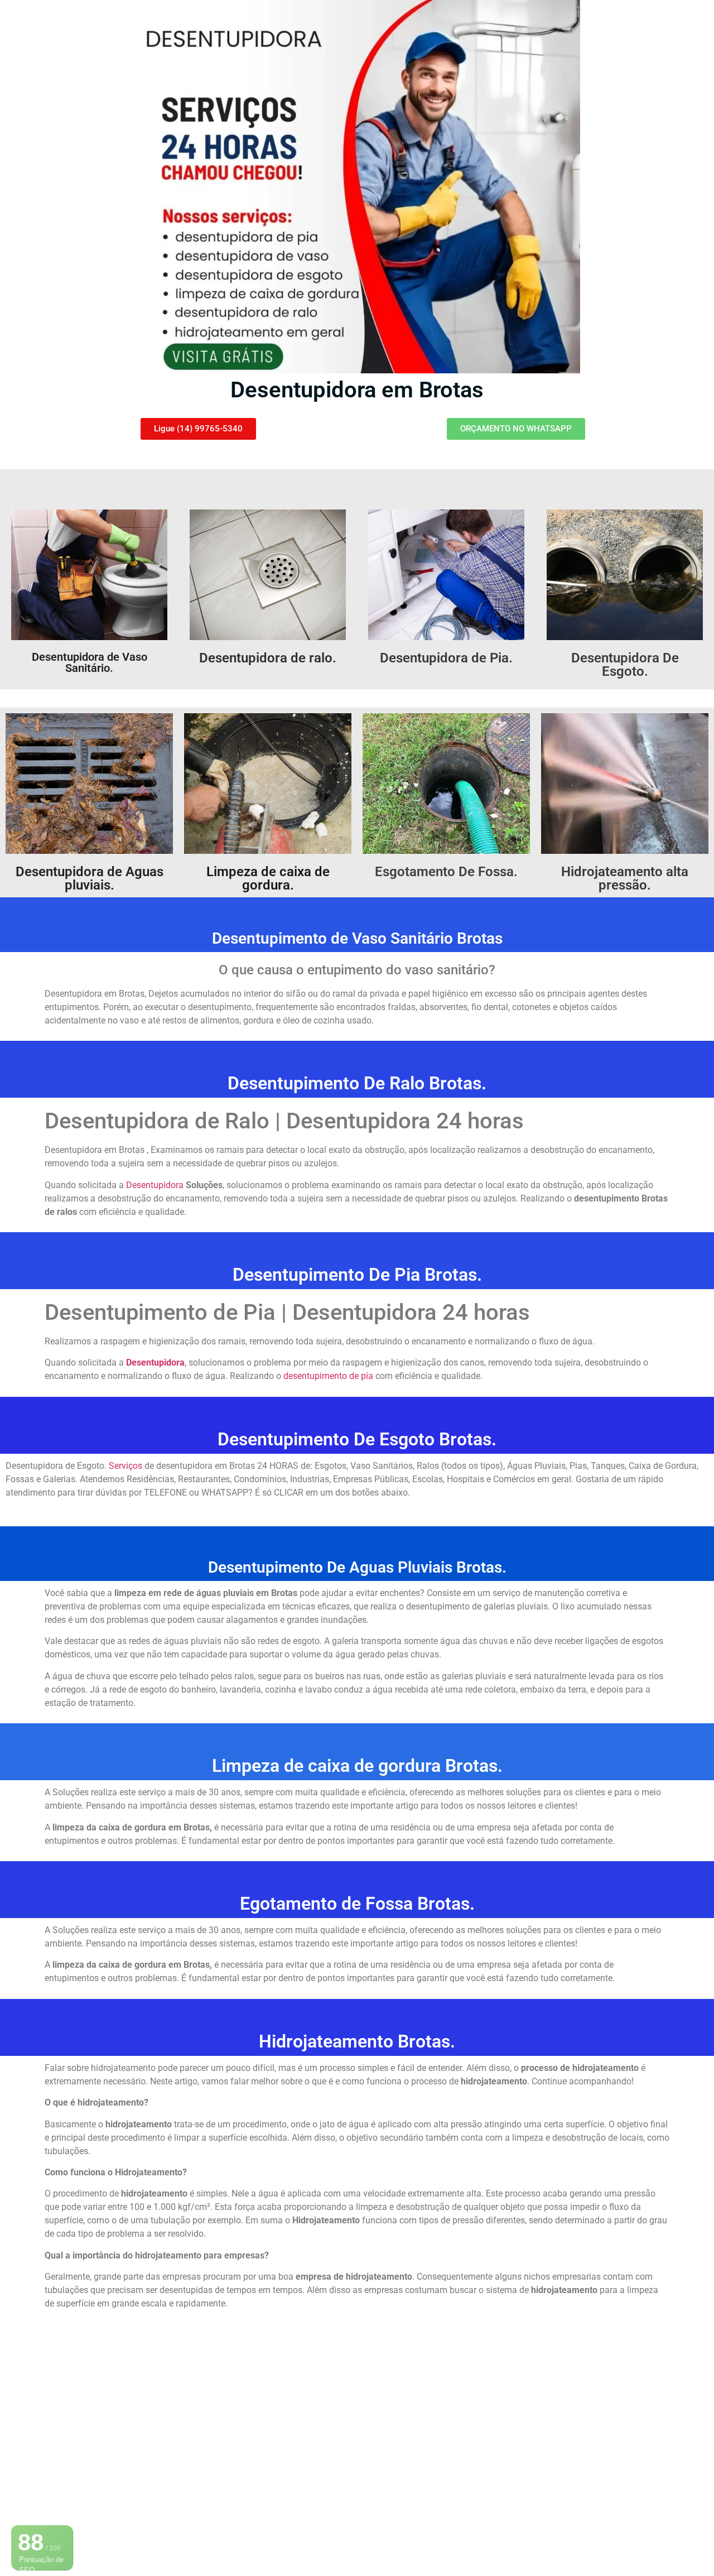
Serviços (126, 1466)
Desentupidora (156, 1185)
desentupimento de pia (329, 1376)
